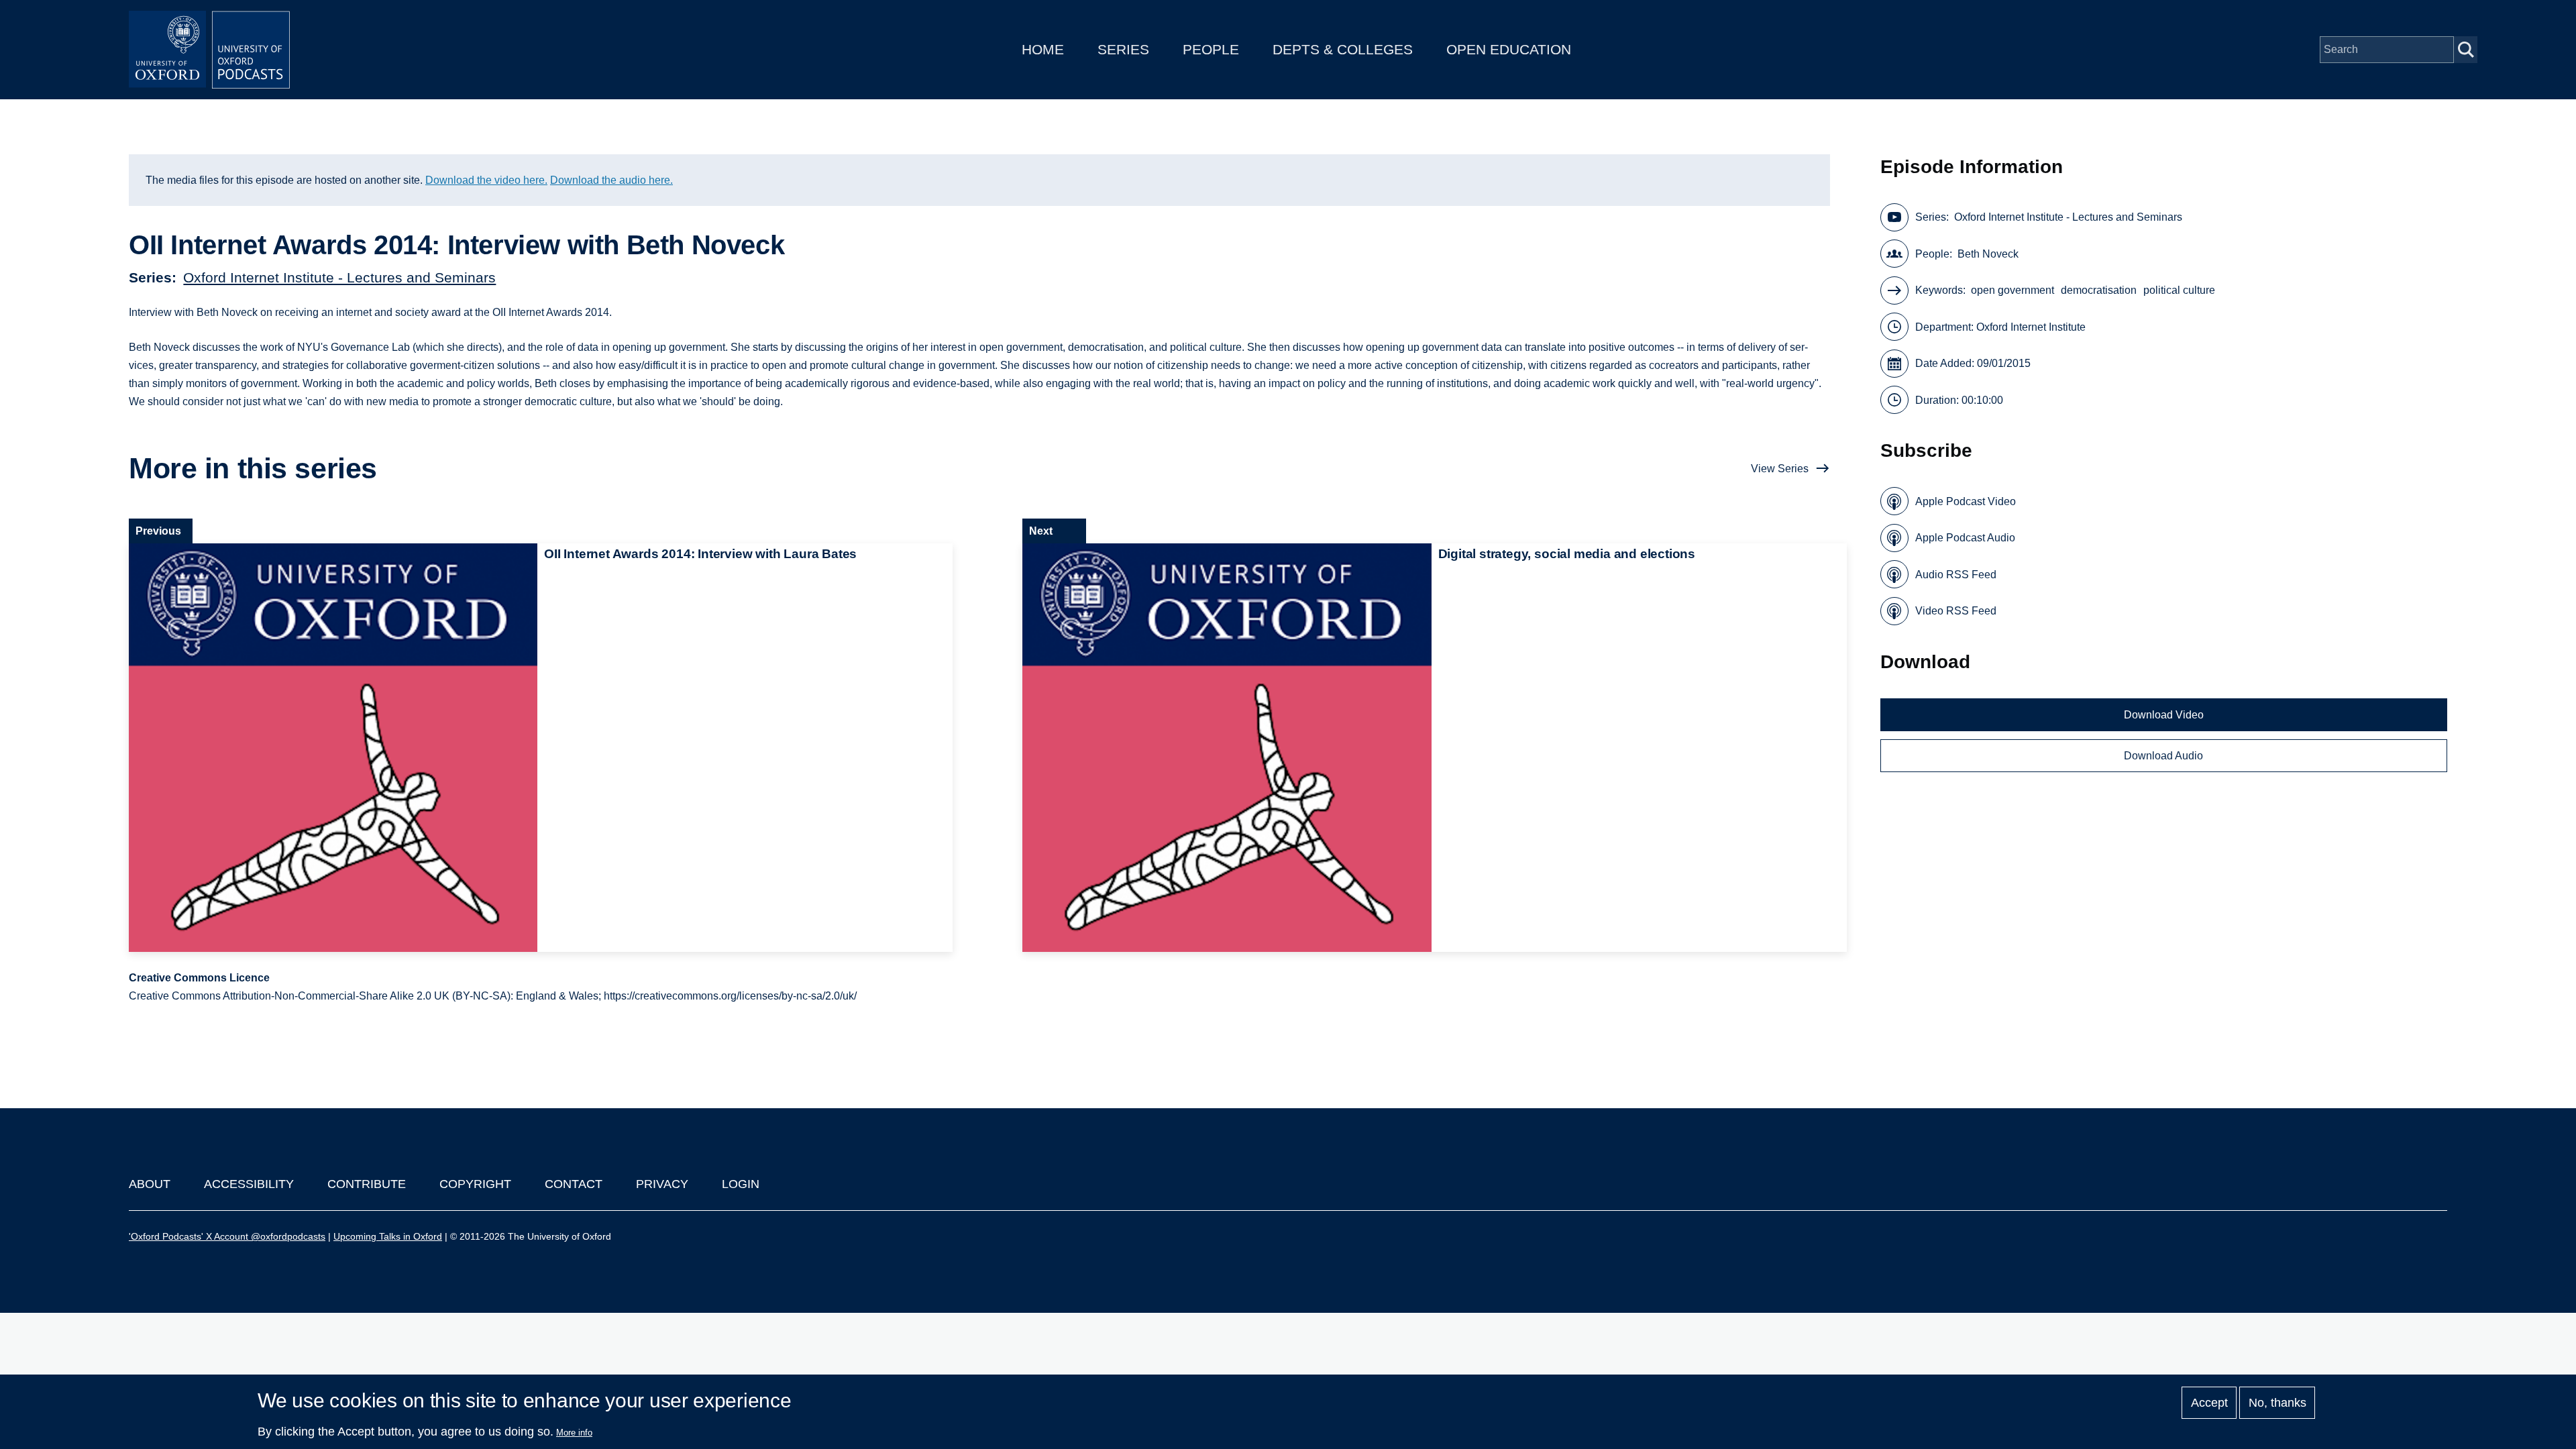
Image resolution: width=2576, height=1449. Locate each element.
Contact (574, 1184)
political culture (2179, 290)
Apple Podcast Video (1966, 501)
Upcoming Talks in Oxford (388, 1236)
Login (741, 1184)
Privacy (662, 1184)
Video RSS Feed (1956, 611)
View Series (1780, 469)
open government (2012, 290)
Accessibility (249, 1184)
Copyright (475, 1184)
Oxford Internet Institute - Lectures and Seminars (339, 277)
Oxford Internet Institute (2031, 327)
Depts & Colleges (1343, 49)
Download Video (2164, 715)
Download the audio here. (611, 180)
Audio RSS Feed (1956, 575)
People (1211, 49)
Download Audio (2163, 756)
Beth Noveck (1988, 254)
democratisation (2099, 290)
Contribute (367, 1184)
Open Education (1509, 49)
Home (1043, 49)
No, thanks (2277, 1403)
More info (574, 1433)
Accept (2209, 1403)
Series (1123, 49)
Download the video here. (486, 180)
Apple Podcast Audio (1965, 538)
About (150, 1184)
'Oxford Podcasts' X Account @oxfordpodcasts (227, 1236)
